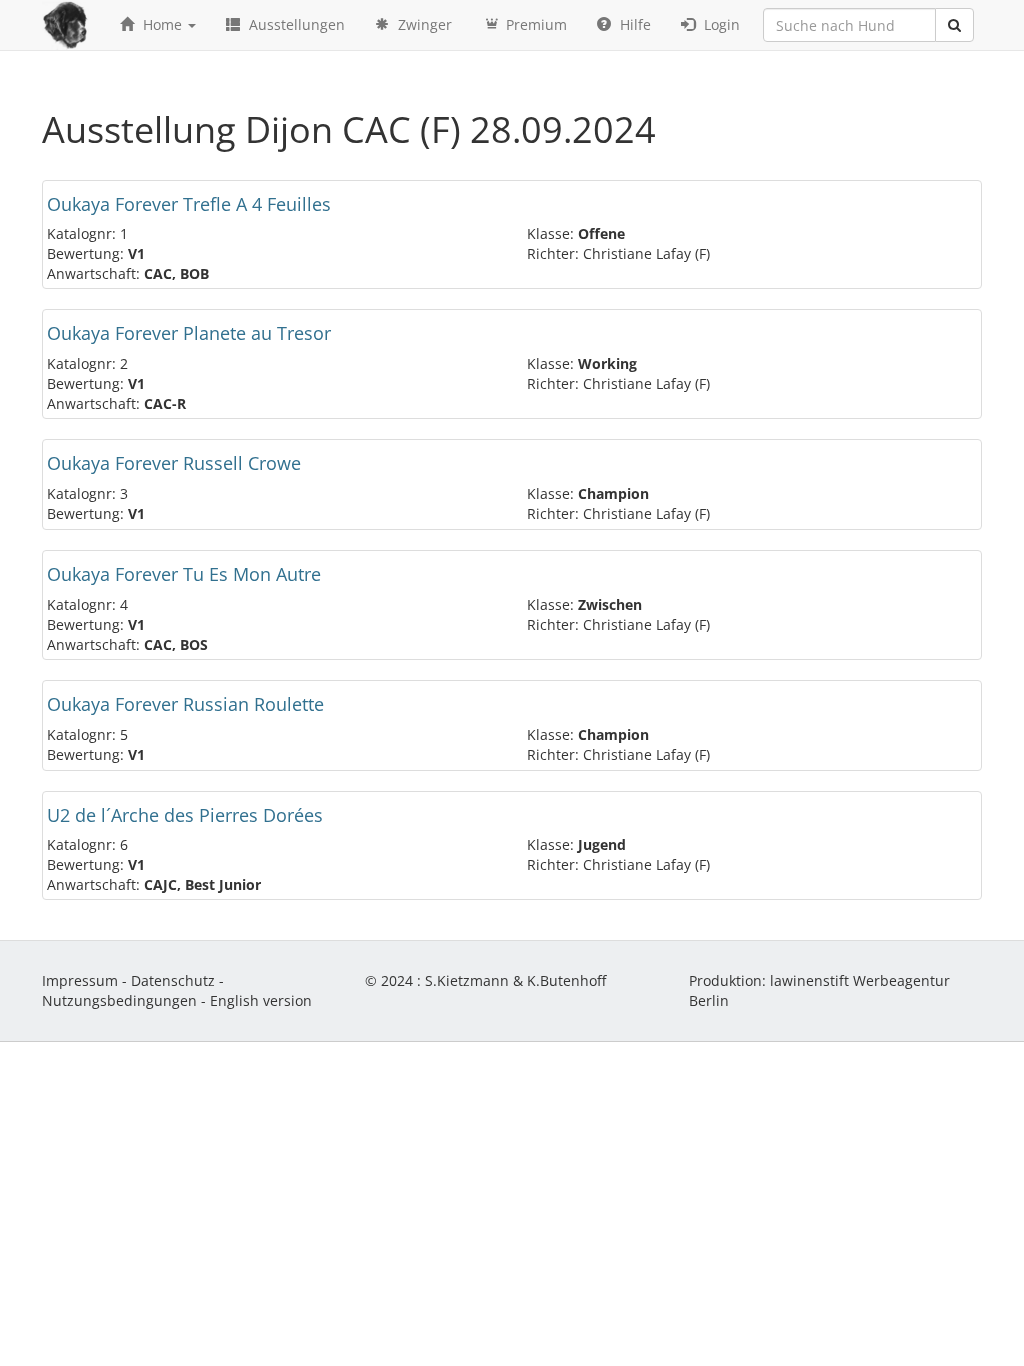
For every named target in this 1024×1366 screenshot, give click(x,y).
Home (162, 24)
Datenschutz (173, 980)
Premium (534, 24)
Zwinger (423, 24)
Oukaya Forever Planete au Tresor (189, 333)
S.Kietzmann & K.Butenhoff (515, 980)
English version (261, 1000)
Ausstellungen (295, 24)
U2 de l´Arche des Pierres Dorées (185, 815)
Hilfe (633, 24)
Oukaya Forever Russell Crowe (174, 463)
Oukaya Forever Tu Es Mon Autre (184, 574)
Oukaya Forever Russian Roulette (185, 704)
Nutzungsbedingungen (119, 1000)
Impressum (80, 980)
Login (720, 24)
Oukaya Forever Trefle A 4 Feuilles (189, 204)
